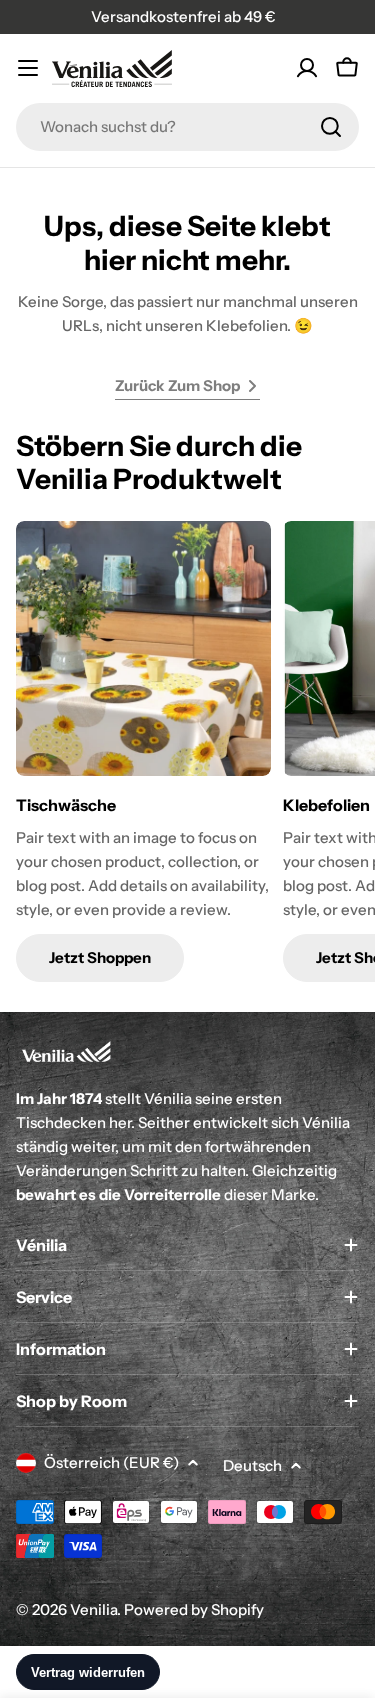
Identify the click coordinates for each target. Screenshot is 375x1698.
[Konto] (307, 68)
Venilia (93, 1609)
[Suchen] (331, 127)
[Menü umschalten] (28, 68)
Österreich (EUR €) (111, 1462)
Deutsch (252, 1465)
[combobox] (187, 127)
